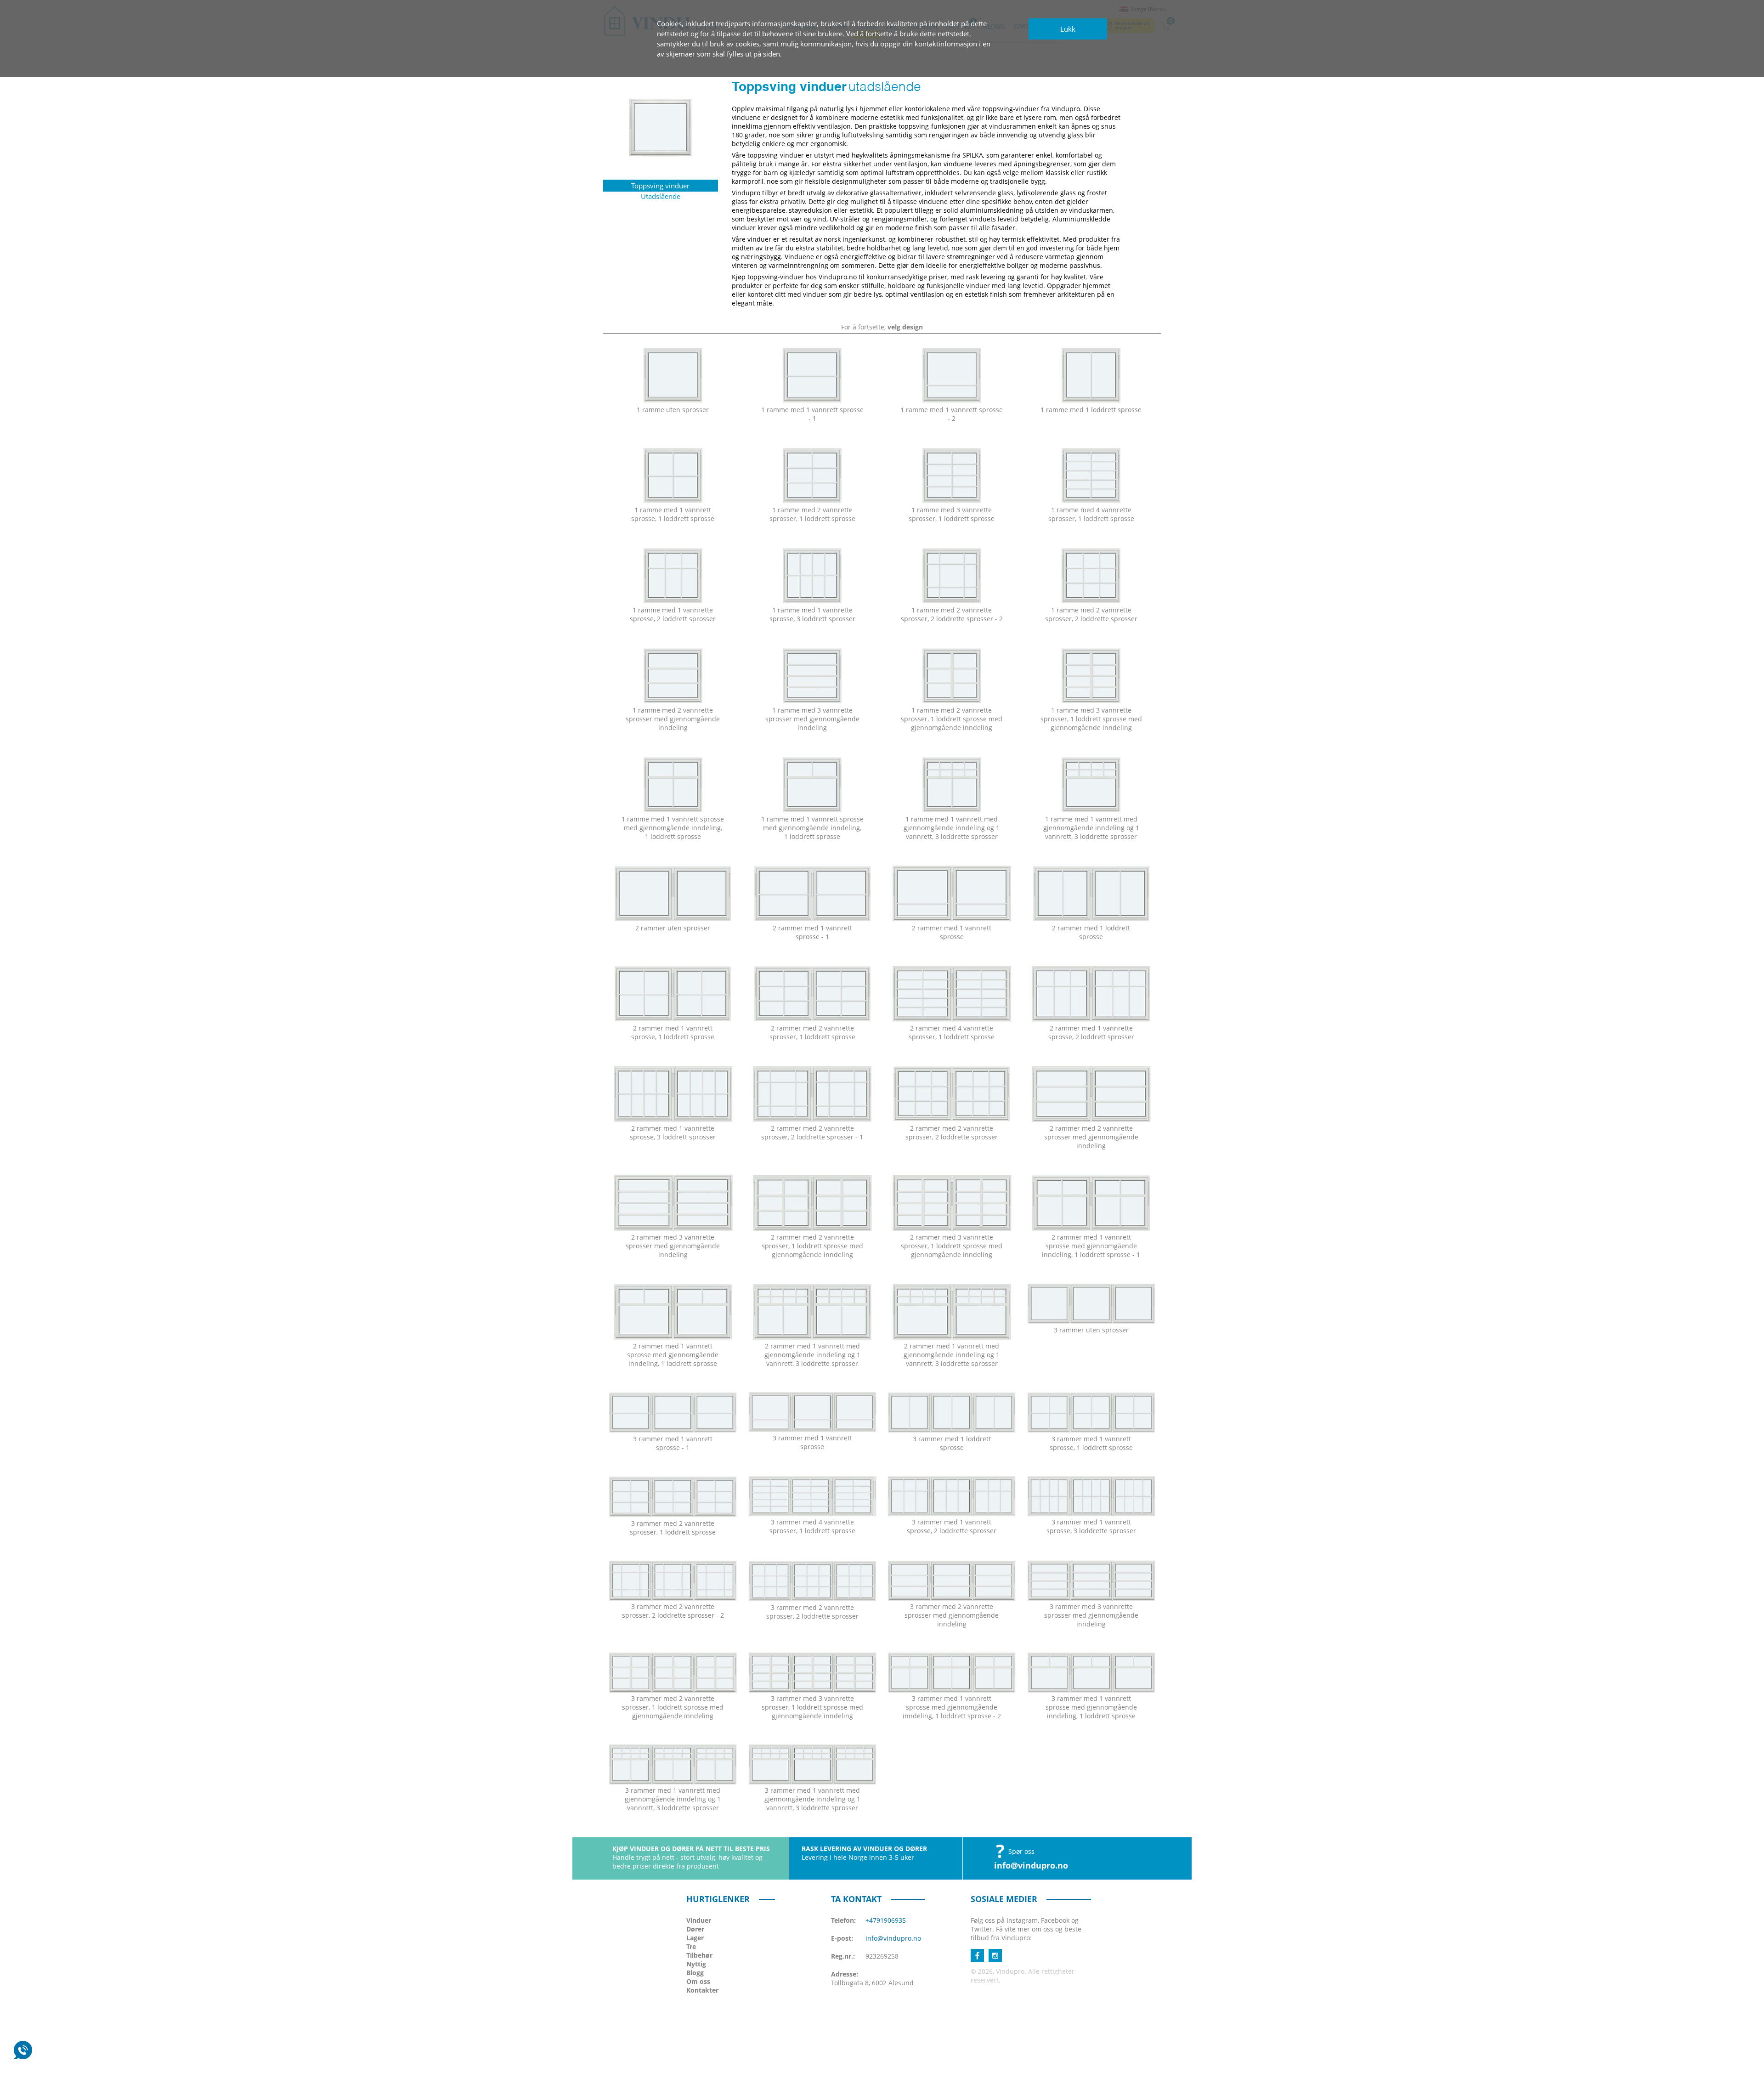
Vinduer (699, 1920)
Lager (695, 1938)
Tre (691, 1946)
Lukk (1068, 29)
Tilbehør (699, 1955)
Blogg (695, 1973)
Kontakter (702, 1990)
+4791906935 (886, 1920)
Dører (695, 1929)
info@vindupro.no (1031, 1865)
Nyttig (696, 1964)
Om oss (698, 1981)
